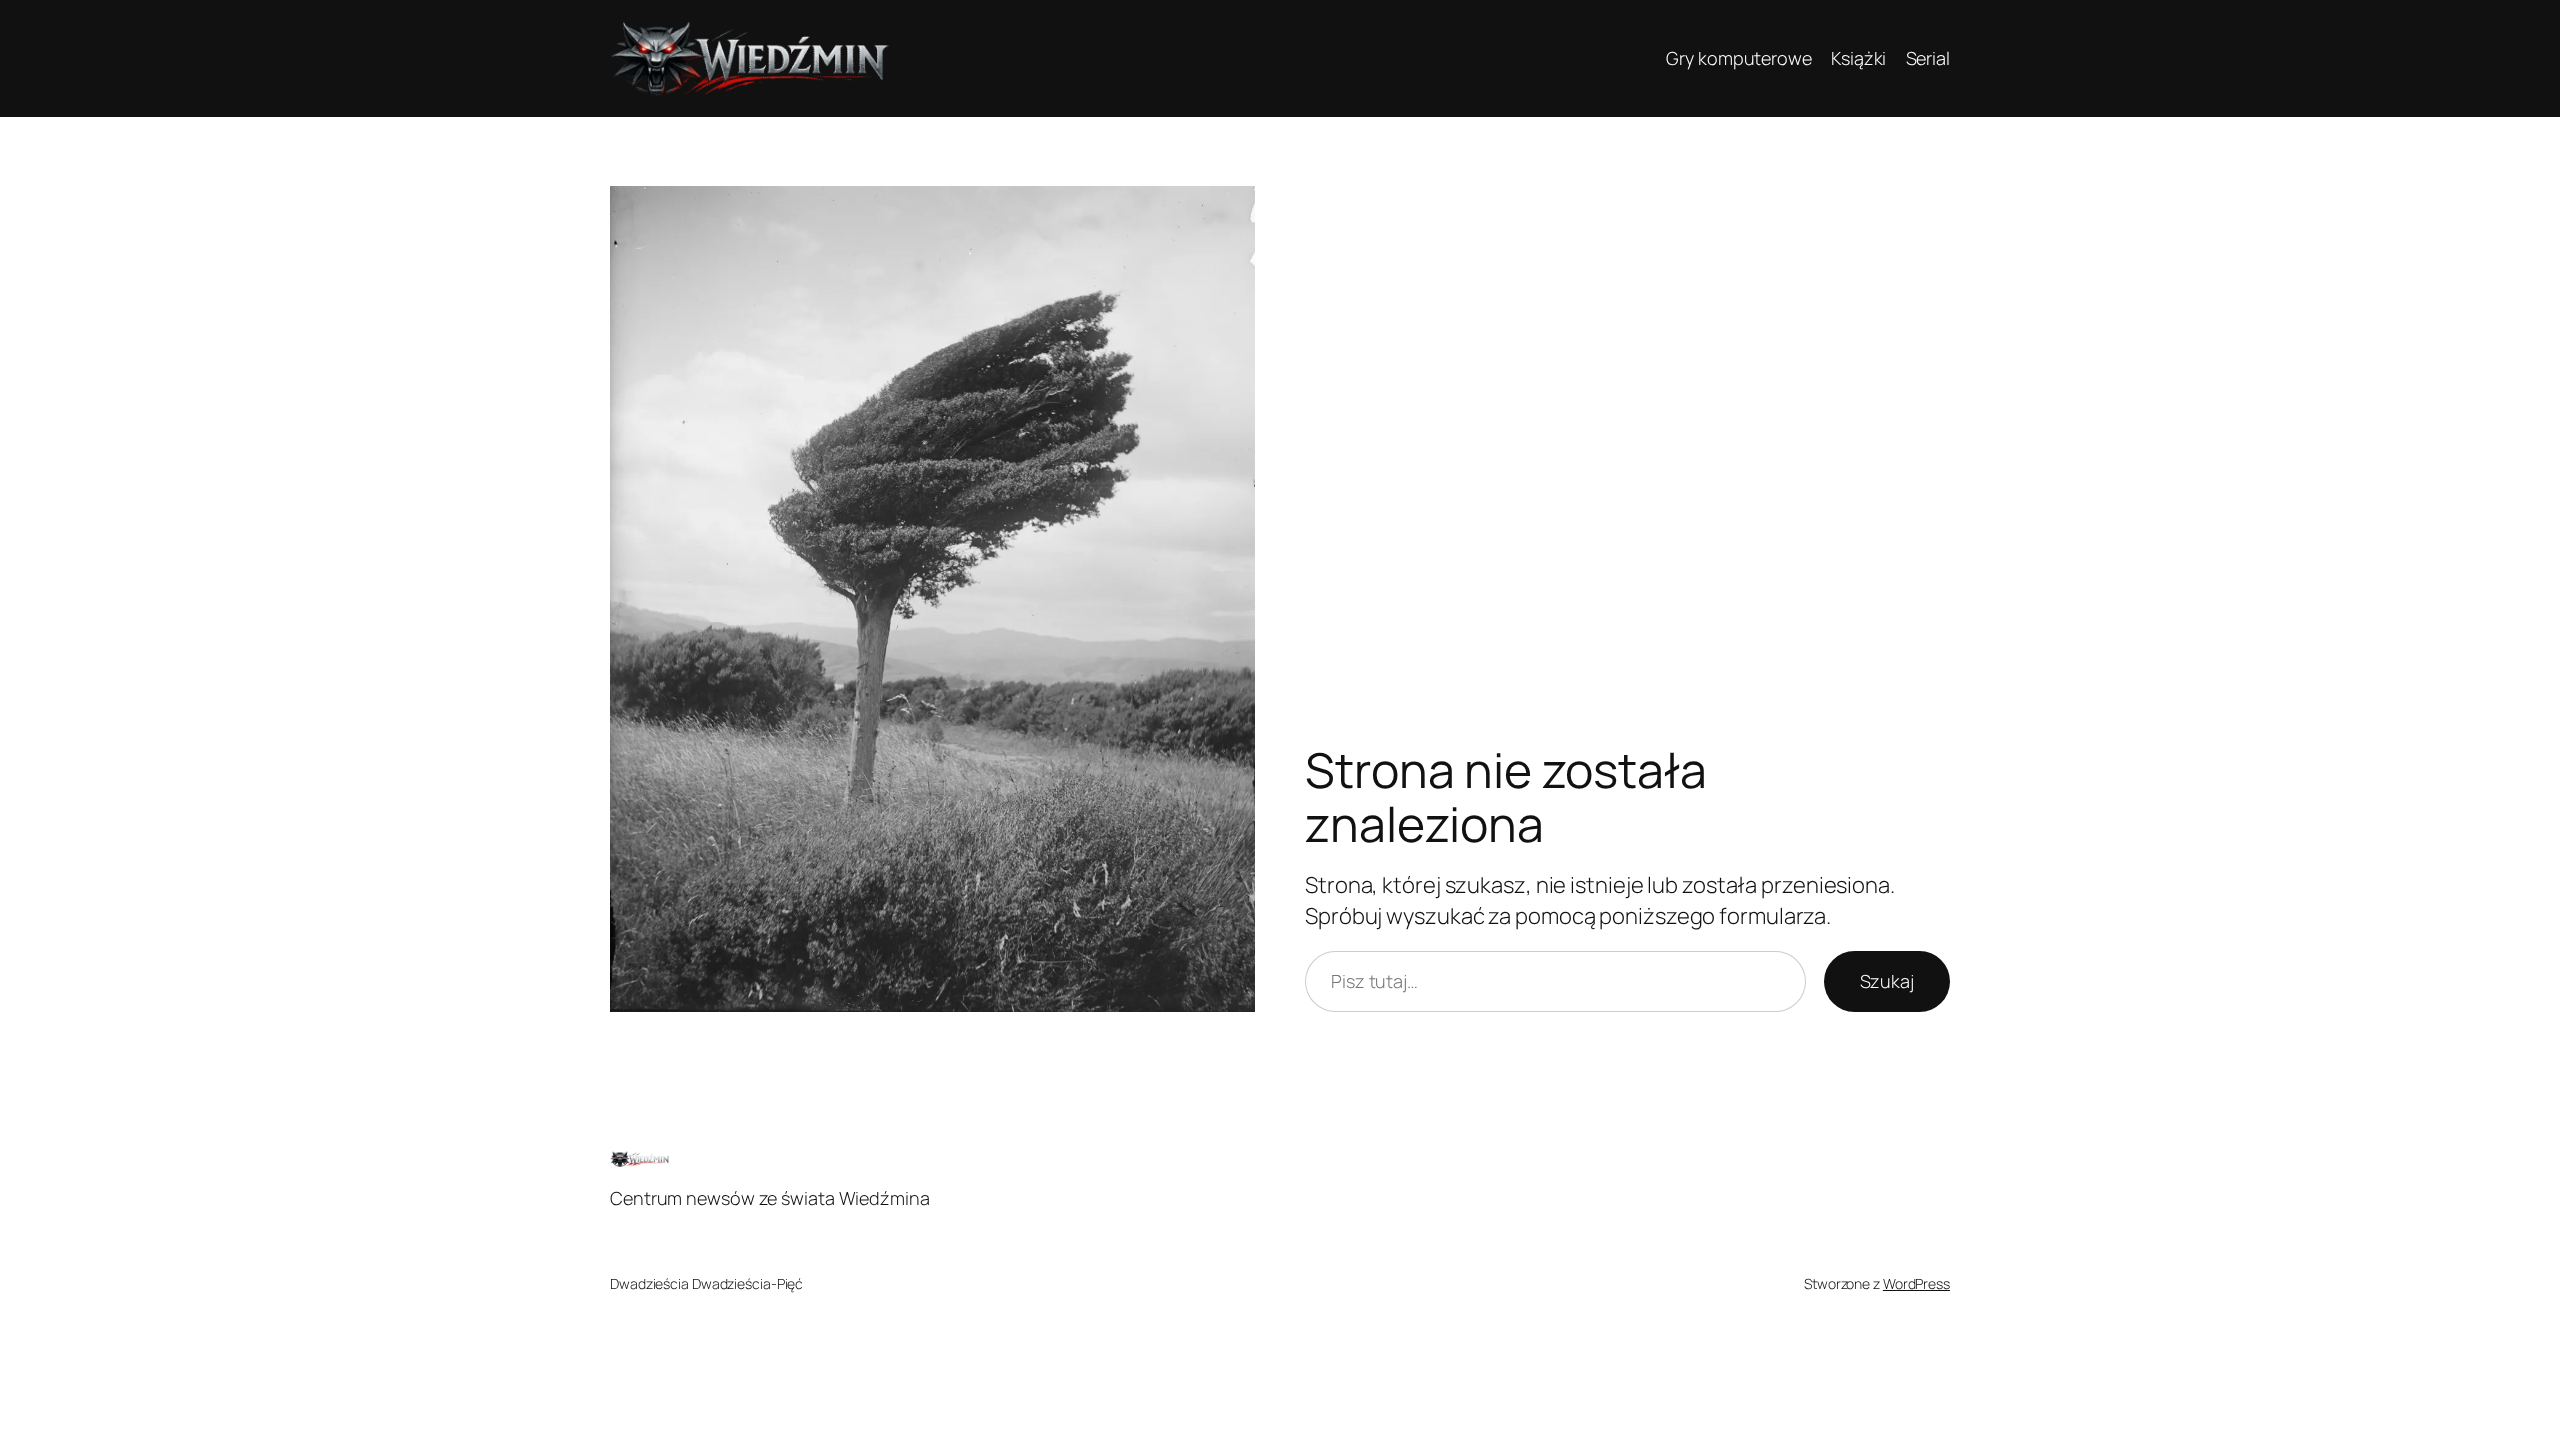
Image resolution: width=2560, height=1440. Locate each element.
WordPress (1916, 1283)
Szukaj (1887, 981)
